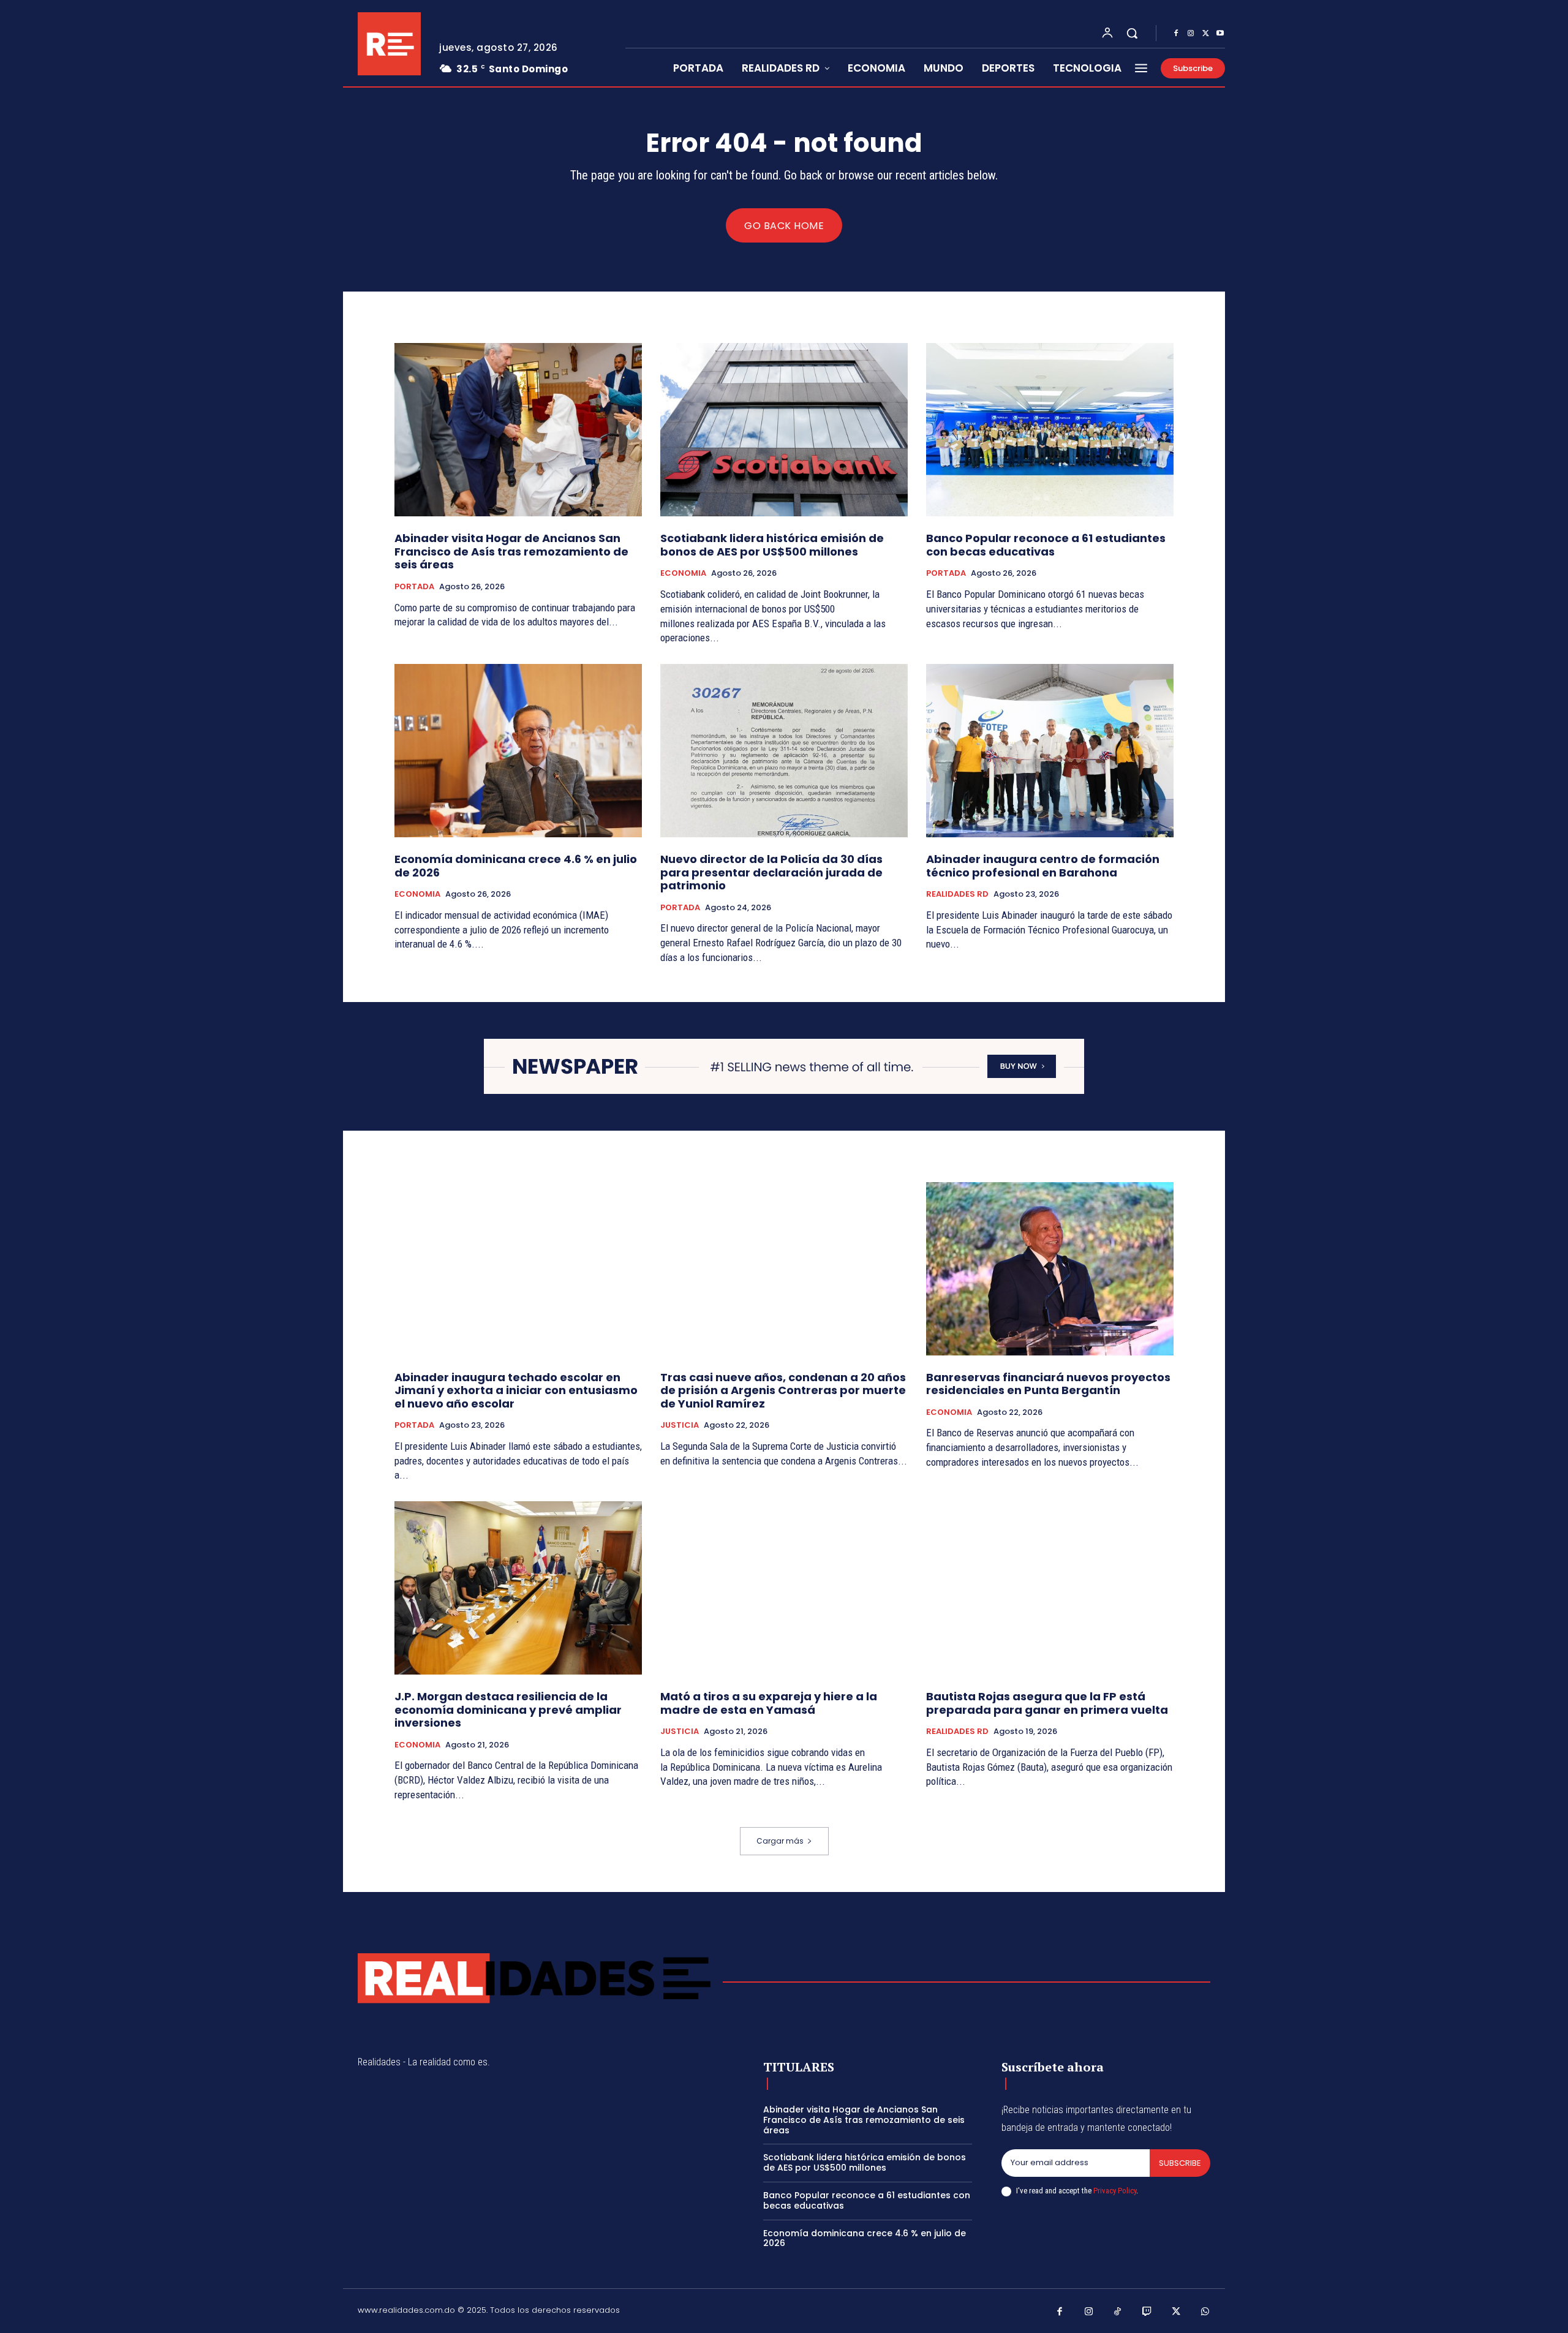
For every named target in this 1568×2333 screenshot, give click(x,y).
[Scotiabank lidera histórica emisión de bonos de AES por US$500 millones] (784, 430)
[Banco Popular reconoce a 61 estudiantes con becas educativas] (1050, 430)
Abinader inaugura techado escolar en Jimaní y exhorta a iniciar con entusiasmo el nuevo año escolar (516, 1390)
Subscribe (1180, 2163)
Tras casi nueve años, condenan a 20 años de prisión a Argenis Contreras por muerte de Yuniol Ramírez (783, 1390)
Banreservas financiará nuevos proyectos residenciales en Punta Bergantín (1048, 1384)
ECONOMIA (683, 573)
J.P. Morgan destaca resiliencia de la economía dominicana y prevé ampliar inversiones (508, 1709)
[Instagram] (1191, 34)
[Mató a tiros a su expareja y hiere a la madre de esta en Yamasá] (784, 1588)
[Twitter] (1205, 34)
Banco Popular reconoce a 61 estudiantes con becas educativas (1046, 545)
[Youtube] (1220, 34)
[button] (1132, 33)
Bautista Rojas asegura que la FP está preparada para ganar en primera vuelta (1047, 1703)
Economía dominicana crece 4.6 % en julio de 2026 (516, 866)
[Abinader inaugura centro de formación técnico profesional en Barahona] (1050, 751)
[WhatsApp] (1205, 2312)
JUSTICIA (680, 1425)
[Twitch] (1147, 2312)
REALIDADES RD (957, 894)
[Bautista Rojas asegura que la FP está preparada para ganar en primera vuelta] (1050, 1588)
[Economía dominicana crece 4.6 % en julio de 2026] (518, 751)
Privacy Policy (1115, 2191)
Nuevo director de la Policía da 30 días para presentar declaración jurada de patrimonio (771, 872)
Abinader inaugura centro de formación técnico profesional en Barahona (1043, 866)
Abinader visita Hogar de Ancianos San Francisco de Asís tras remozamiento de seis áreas (511, 551)
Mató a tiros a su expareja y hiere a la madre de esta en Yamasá (769, 1703)
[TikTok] (1118, 2312)
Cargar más (780, 1841)
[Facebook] (1176, 34)
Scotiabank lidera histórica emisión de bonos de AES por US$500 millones (772, 545)
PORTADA (414, 587)
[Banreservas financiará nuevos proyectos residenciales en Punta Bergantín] (1050, 1269)
